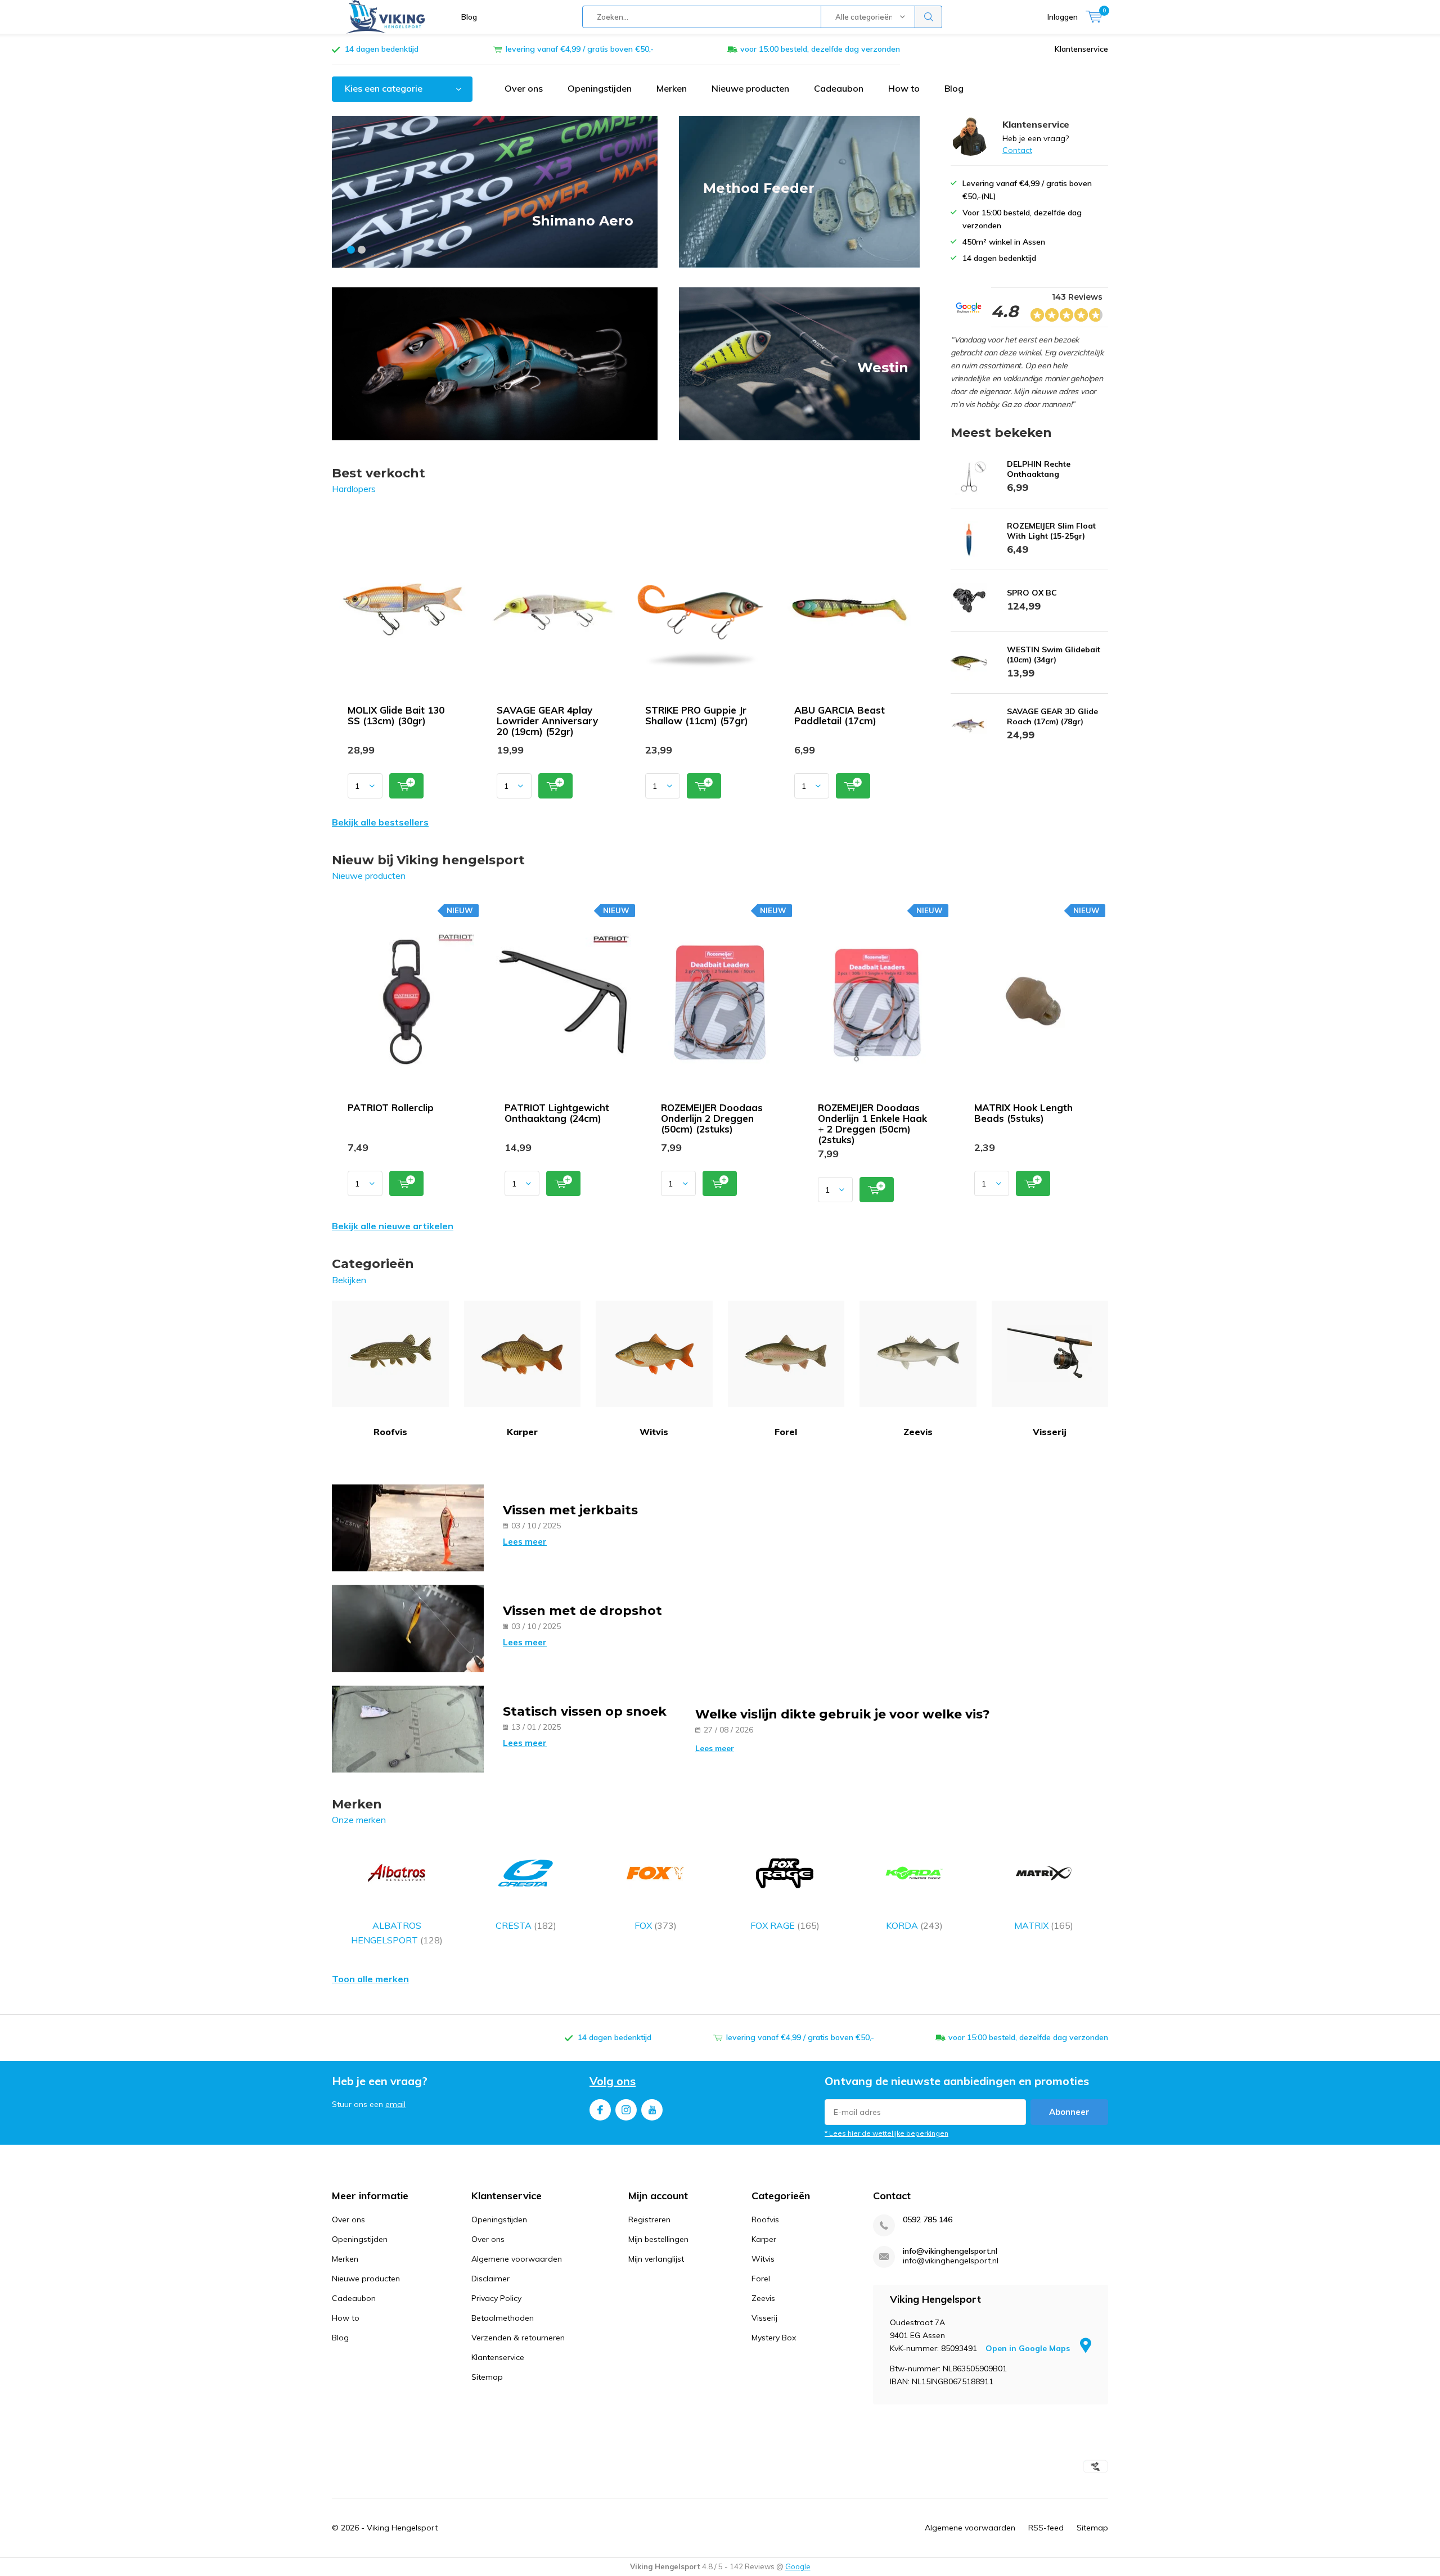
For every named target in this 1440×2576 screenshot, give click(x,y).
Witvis (654, 1432)
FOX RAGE (785, 1925)
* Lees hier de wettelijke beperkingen (886, 2133)
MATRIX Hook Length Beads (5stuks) (1023, 1113)
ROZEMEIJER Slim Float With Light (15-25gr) (1051, 531)
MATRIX (1044, 1925)
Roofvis (390, 1432)
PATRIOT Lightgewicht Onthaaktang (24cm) (557, 1113)
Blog (469, 17)
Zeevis (918, 1432)
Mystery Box (774, 2338)
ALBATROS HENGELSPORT (397, 1933)
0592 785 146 (928, 2220)
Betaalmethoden (503, 2318)
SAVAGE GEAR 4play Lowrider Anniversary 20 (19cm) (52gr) (547, 721)
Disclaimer (490, 2279)
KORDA (914, 1925)
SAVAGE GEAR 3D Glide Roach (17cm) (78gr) (1052, 716)
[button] (351, 250)
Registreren (649, 2219)
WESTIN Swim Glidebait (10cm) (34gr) (1054, 655)
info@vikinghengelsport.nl (950, 2251)
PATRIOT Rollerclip (391, 1107)
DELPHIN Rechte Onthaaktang (1039, 469)
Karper (522, 1432)
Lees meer (525, 1542)
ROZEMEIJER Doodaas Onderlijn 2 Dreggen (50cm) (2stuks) (712, 1118)
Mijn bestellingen (658, 2239)
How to (904, 88)
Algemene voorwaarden (517, 2259)
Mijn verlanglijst (656, 2259)
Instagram (626, 2110)
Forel (786, 1432)
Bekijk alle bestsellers (380, 822)
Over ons (524, 88)
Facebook (600, 2110)
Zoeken (929, 17)
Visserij (1050, 1432)
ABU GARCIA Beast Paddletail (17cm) (840, 715)
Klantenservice (1081, 49)
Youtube (652, 2110)
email (395, 2104)
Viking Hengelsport (402, 2528)
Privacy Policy (496, 2298)
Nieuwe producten (750, 88)
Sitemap (487, 2377)
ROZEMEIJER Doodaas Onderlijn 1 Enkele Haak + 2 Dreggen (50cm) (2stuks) (872, 1124)
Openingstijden (600, 88)
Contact (1017, 150)
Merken (672, 88)
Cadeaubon (839, 88)
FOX (656, 1925)
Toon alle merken (370, 1979)
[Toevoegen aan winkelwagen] (406, 786)
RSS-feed (1046, 2528)
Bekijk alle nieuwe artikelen (393, 1226)
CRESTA (526, 1925)
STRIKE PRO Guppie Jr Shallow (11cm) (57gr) (697, 715)
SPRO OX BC (1032, 593)
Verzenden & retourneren (518, 2338)
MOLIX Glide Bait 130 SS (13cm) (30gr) (396, 715)
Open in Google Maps (1029, 2348)
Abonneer (1069, 2112)
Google (798, 2566)
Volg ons (613, 2081)
